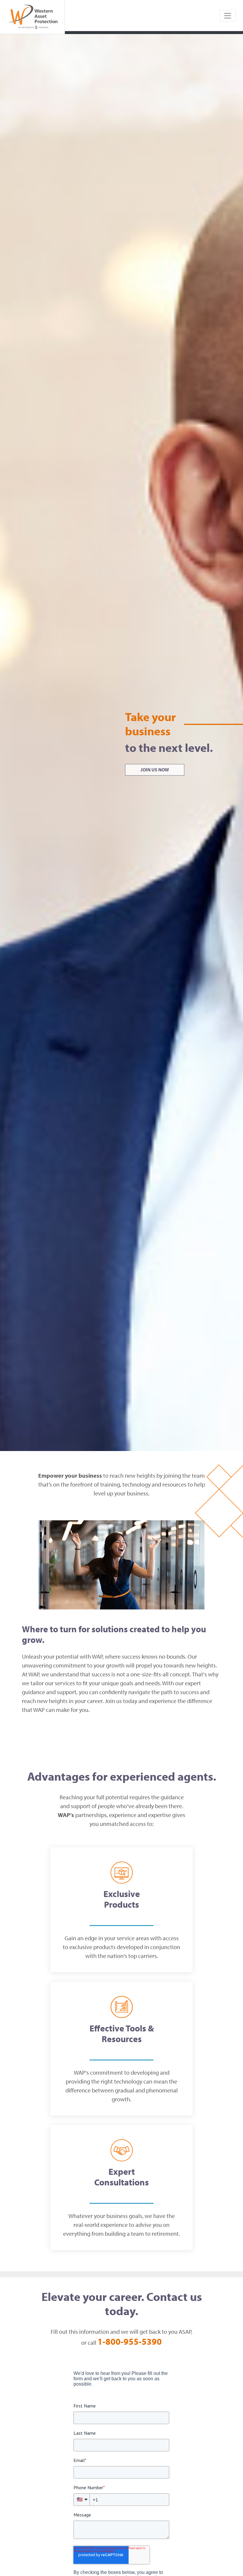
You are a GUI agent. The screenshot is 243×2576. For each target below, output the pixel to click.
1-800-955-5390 (130, 2341)
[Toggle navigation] (228, 16)
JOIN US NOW (155, 770)
